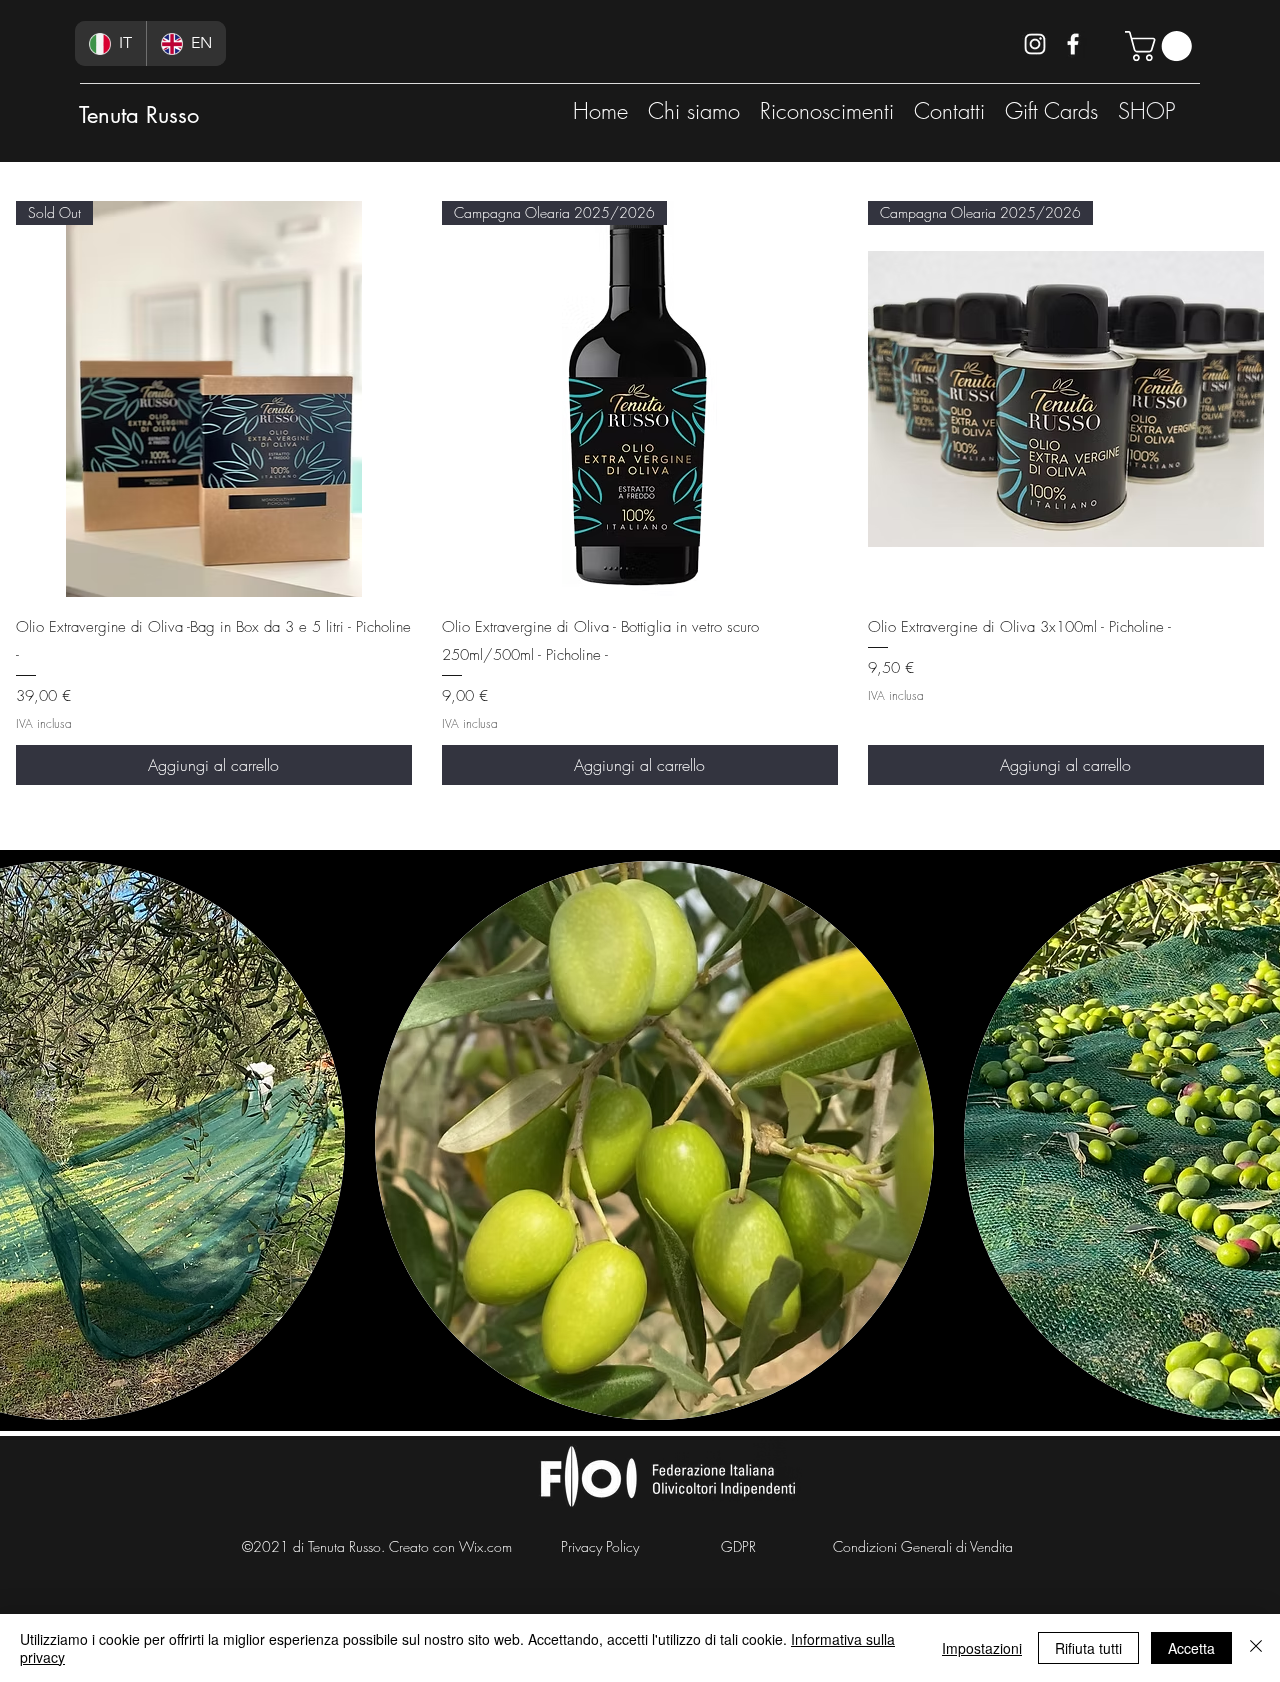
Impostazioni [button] (982, 1648)
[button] (1162, 46)
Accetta (1191, 1648)
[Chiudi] (1256, 1648)
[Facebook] (1073, 44)
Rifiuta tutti (1088, 1648)
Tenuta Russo (139, 115)
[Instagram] (1035, 44)
